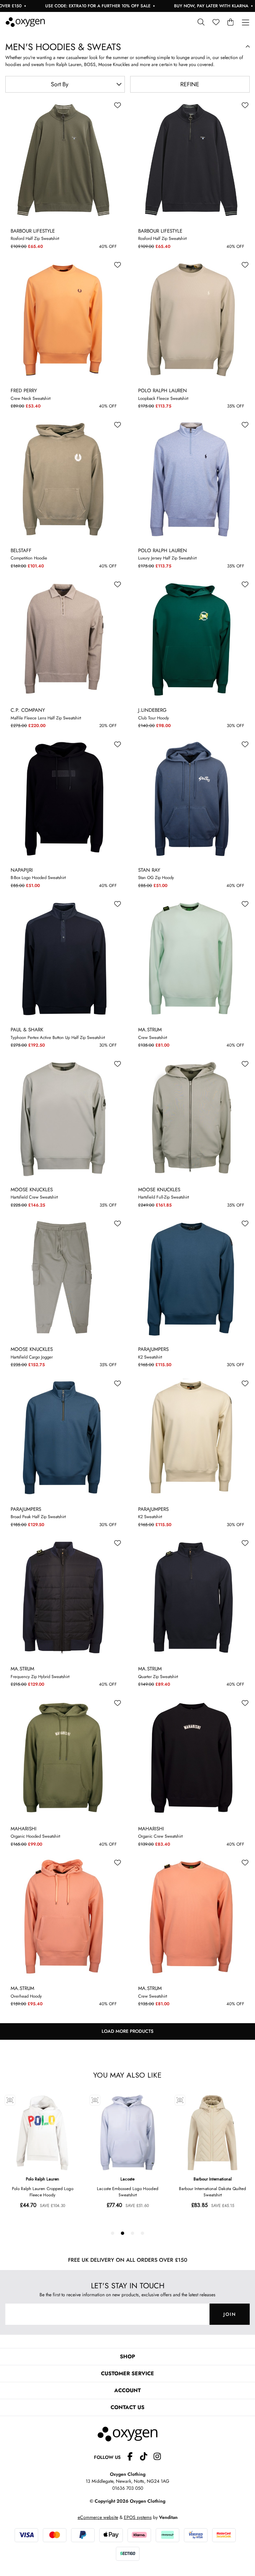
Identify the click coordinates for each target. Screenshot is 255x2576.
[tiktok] (146, 2457)
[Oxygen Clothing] (25, 22)
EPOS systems (138, 2517)
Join (230, 2314)
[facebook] (133, 2457)
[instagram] (157, 2457)
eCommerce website (98, 2517)
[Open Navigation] (246, 23)
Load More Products (127, 2031)
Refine (190, 84)
